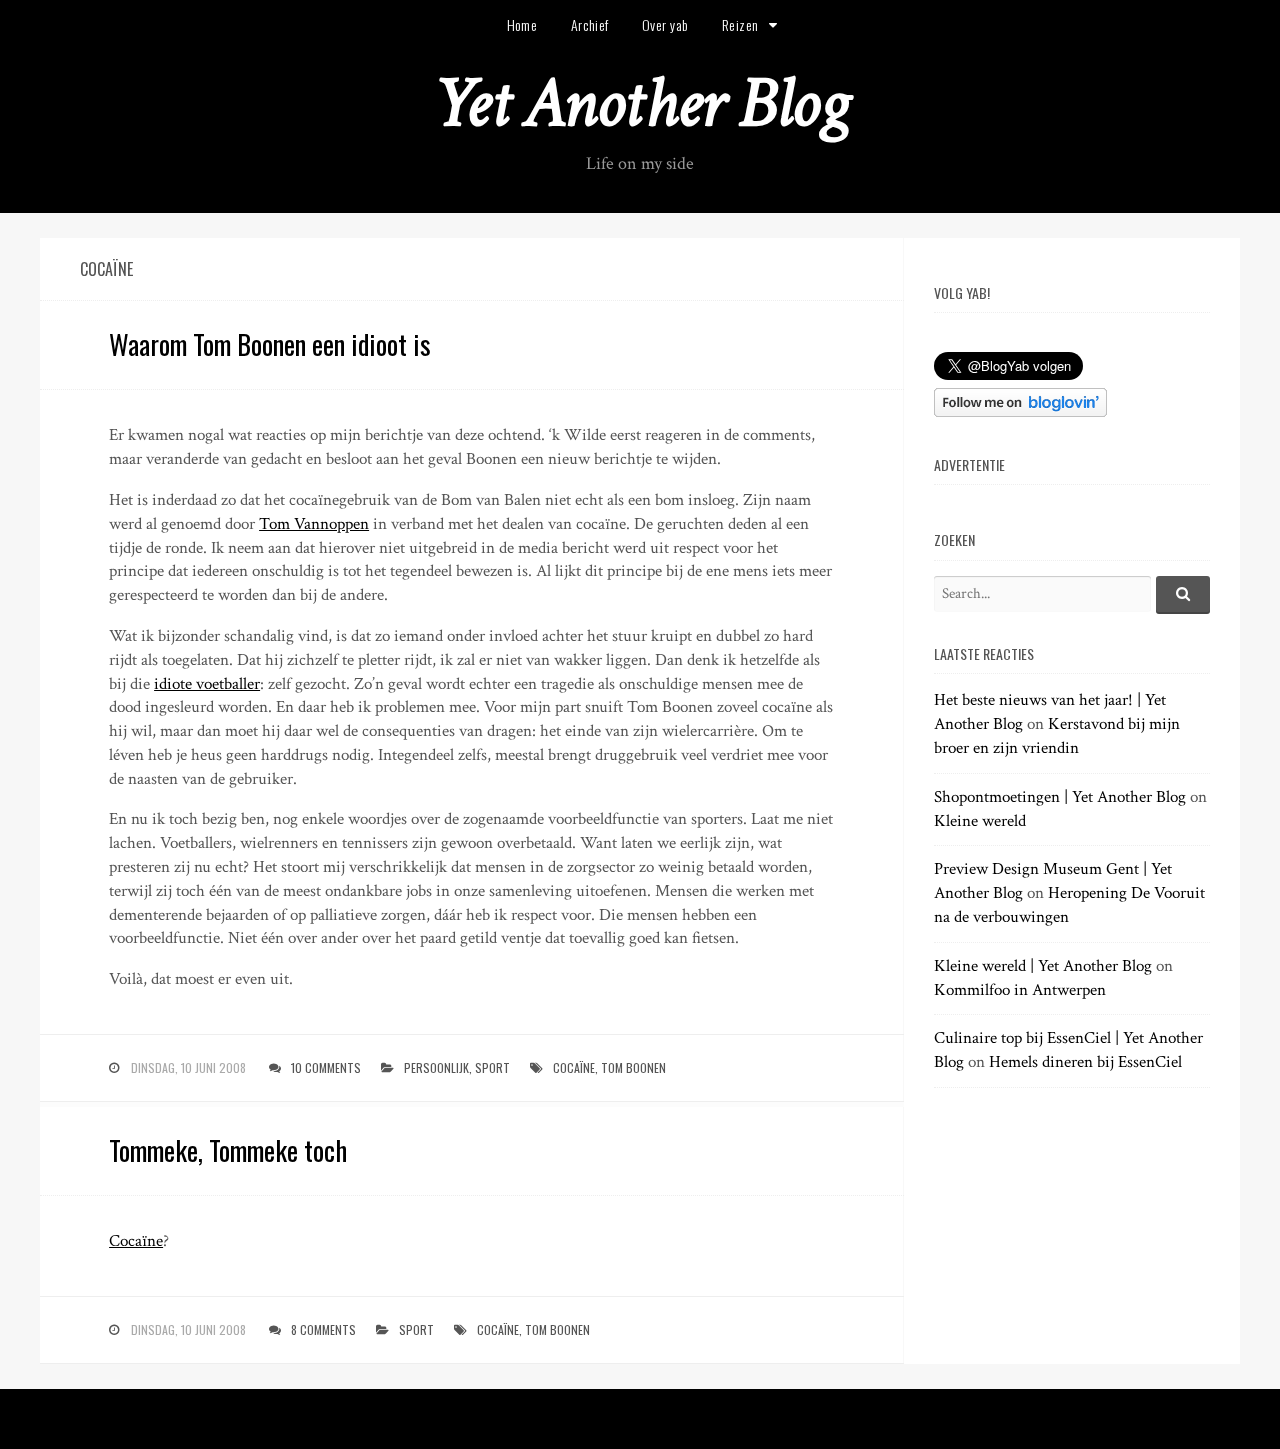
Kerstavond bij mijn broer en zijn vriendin (1057, 736)
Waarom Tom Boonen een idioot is (270, 344)
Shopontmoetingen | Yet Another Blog (1060, 797)
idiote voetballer (207, 684)
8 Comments (323, 1329)
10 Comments (326, 1067)
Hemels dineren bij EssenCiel (1085, 1062)
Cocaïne (136, 1241)
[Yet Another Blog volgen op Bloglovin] (1020, 412)
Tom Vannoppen (314, 524)
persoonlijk (436, 1067)
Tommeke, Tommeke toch (228, 1150)
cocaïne (574, 1067)
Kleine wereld (980, 821)
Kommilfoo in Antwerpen (1020, 990)
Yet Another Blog (640, 103)
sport (492, 1067)
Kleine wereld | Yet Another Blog (1043, 966)
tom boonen (633, 1067)
